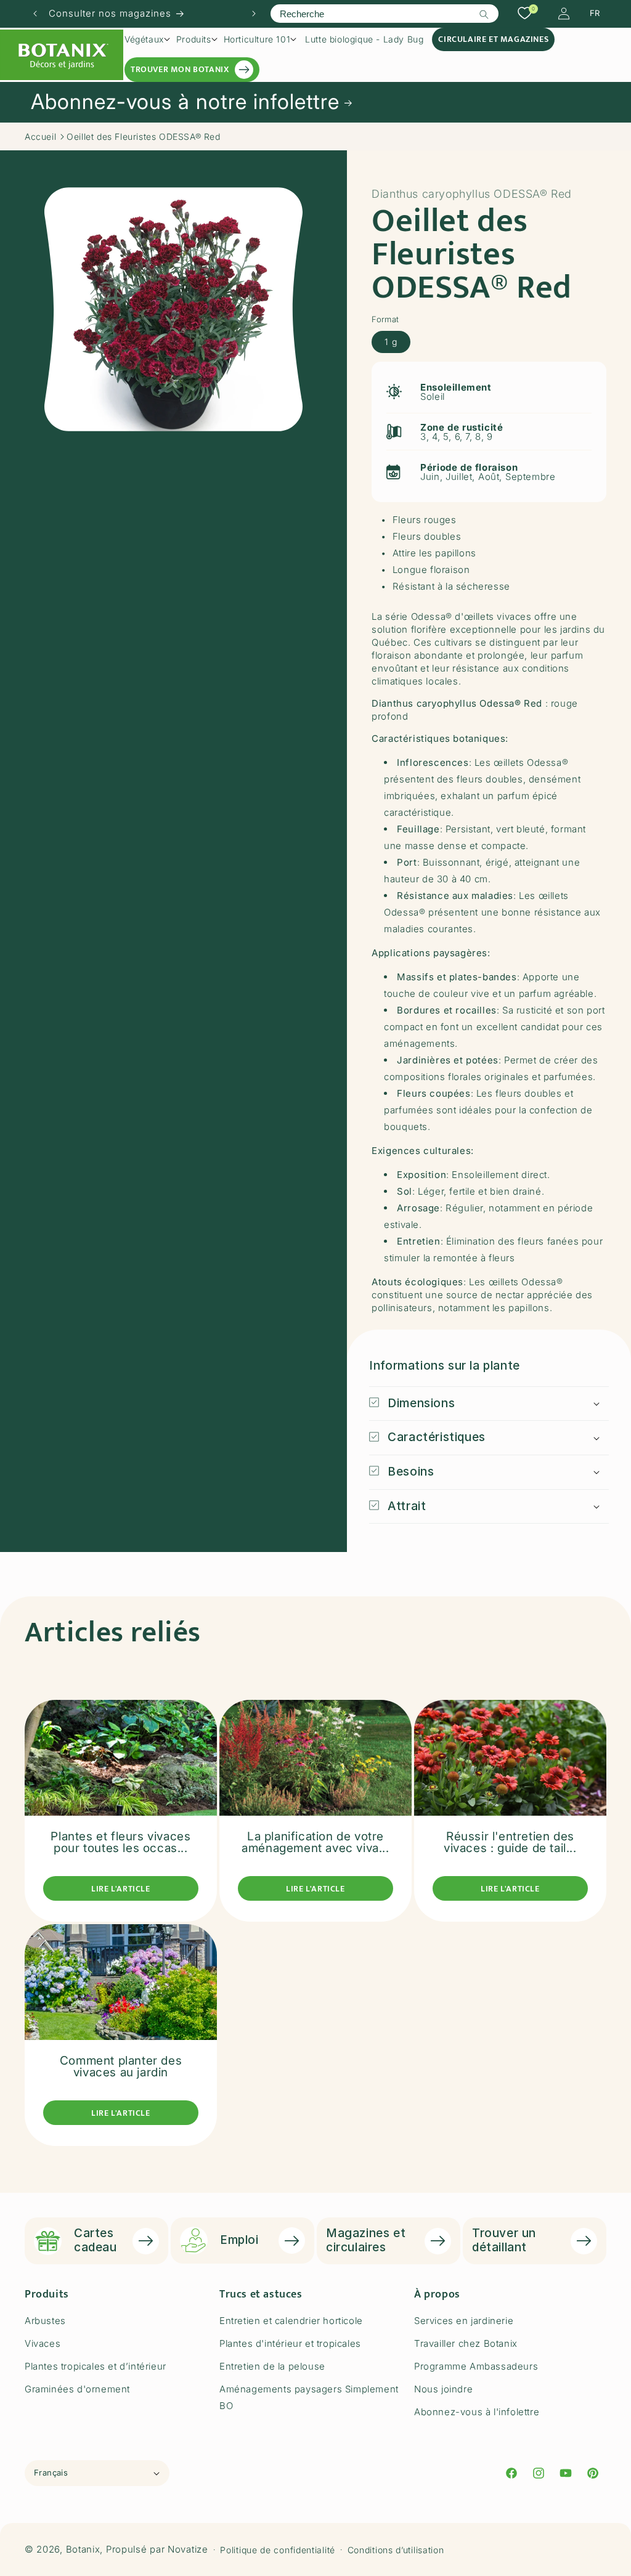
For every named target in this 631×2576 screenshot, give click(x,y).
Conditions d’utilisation (396, 2550)
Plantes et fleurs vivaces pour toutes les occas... (120, 1842)
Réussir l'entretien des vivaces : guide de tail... (510, 1842)
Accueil (40, 136)
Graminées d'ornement (77, 2389)
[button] (147, 39)
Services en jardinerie (464, 2321)
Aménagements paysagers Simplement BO (309, 2397)
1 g (391, 342)
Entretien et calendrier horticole (291, 2321)
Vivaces (43, 2343)
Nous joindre (443, 2389)
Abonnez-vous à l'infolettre (477, 2412)
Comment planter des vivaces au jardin (121, 2066)
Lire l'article (120, 1889)
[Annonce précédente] (35, 14)
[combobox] (384, 14)
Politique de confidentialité (278, 2550)
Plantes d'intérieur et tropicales (290, 2343)
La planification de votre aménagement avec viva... (315, 1842)
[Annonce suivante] (254, 14)
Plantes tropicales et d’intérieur (96, 2366)
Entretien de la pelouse (272, 2366)
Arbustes (45, 2321)
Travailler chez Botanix (466, 2343)
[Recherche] (484, 14)
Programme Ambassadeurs (476, 2366)
